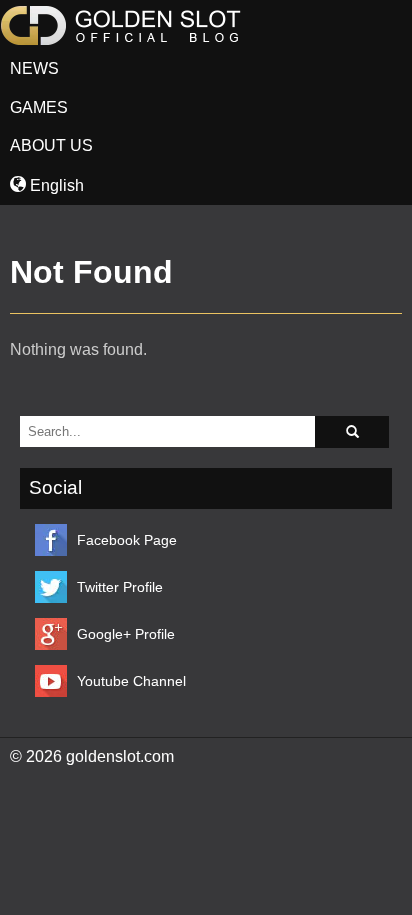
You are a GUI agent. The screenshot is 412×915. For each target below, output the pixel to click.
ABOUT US (51, 145)
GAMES (39, 107)
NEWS (34, 68)
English (55, 185)
